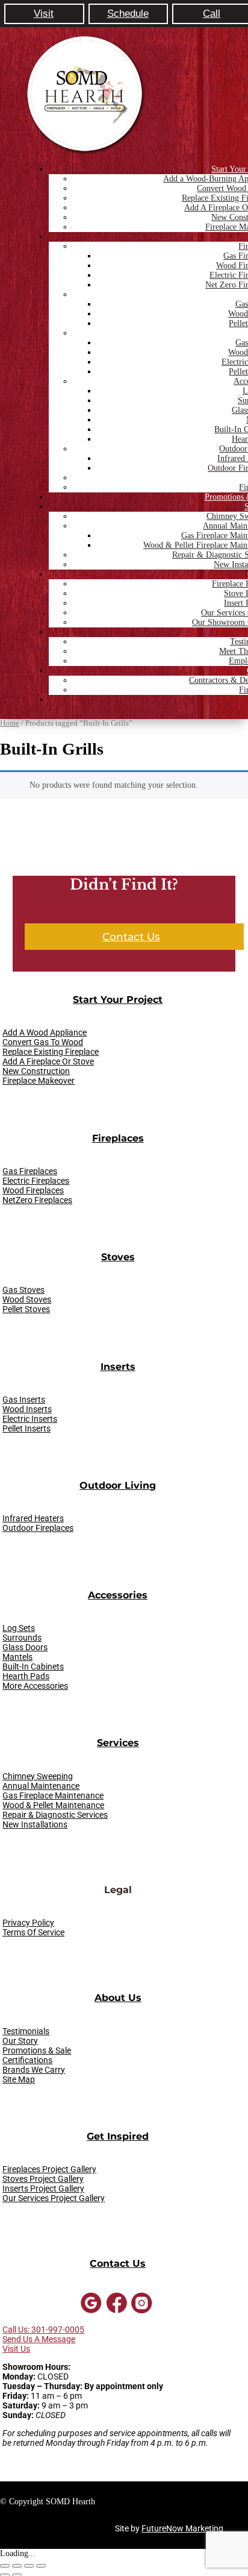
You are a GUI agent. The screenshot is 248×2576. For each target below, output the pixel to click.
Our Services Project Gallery (54, 2198)
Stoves (118, 1257)
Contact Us (131, 937)
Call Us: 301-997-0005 (43, 2329)
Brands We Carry (34, 2070)
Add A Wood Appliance (45, 1032)
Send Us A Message (39, 2339)
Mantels (17, 1657)
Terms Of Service (33, 1932)
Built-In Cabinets (33, 1667)
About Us (118, 1998)
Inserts (118, 1367)
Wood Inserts (27, 1409)
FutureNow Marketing (182, 2528)
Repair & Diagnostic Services (55, 1815)
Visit (44, 14)
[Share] (29, 2566)
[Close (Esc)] (41, 2566)
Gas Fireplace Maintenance (53, 1795)
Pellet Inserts (26, 1428)
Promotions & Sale (37, 2050)
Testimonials (26, 2031)
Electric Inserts (30, 1419)
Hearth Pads (26, 1676)
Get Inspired (118, 2136)
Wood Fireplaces (33, 1190)
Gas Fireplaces (30, 1171)
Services (118, 1743)
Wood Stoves (27, 1299)
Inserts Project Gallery (43, 2188)
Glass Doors (25, 1647)
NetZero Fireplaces (37, 1200)
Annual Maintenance (41, 1786)
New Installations (35, 1824)
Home (10, 723)
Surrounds (22, 1638)
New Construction (36, 1071)
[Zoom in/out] (5, 2566)
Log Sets (19, 1628)
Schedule (128, 14)
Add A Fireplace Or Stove (48, 1061)
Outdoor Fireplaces (38, 1528)
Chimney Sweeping (38, 1776)
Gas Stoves (23, 1290)
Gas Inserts (24, 1400)
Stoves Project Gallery (43, 2179)
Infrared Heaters (33, 1518)
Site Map (19, 2079)
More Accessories (35, 1686)
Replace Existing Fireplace (51, 1052)
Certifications (27, 2060)
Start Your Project (118, 1000)
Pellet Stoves (26, 1309)
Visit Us (16, 2349)
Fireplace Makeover (39, 1081)
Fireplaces (118, 1138)
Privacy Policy (28, 1923)
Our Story (20, 2041)
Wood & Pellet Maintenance (53, 1805)
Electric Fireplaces (36, 1181)
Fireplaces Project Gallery (49, 2169)
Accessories (118, 1595)
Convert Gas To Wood (43, 1042)
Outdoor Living (118, 1485)
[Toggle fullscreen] (17, 2566)
